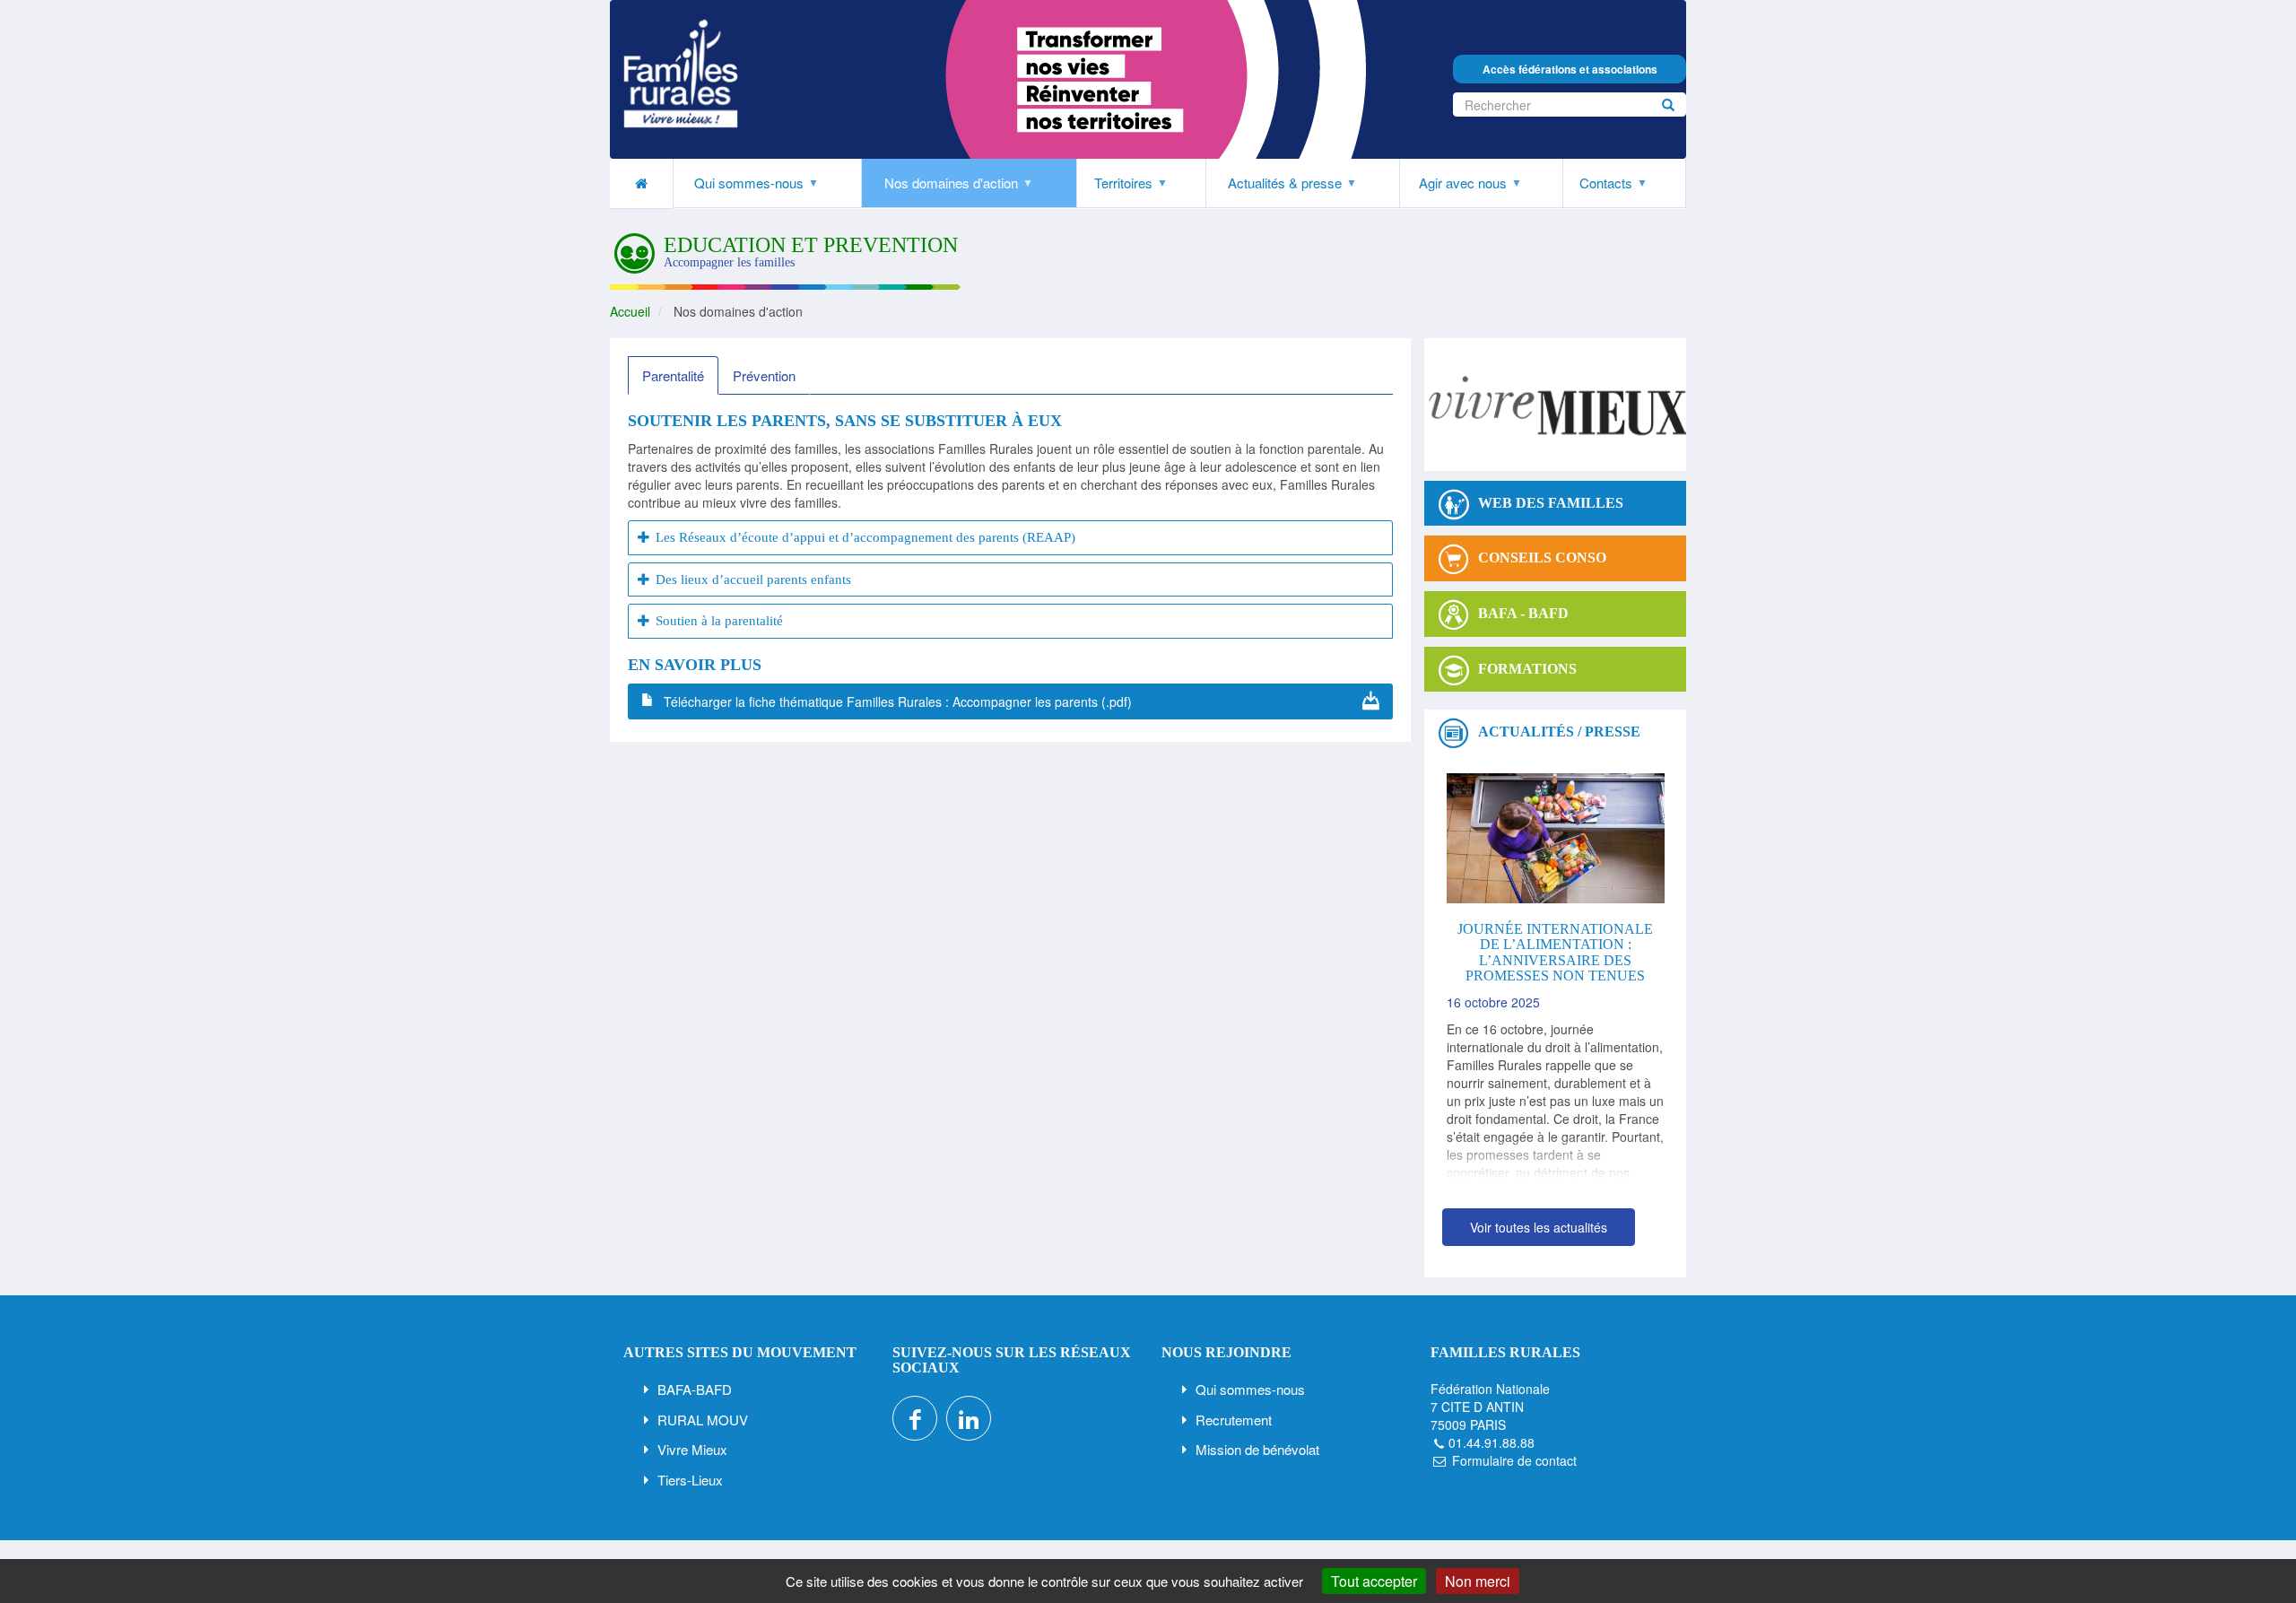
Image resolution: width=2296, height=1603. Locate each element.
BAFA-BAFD (695, 1389)
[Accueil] (681, 74)
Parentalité (673, 375)
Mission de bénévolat (1257, 1449)
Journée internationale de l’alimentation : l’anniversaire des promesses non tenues (1555, 953)
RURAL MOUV (703, 1420)
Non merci (1478, 1581)
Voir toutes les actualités (1539, 1227)
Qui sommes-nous (1250, 1389)
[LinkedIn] (969, 1418)
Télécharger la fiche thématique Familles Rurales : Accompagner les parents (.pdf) (898, 701)
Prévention (764, 375)
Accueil (630, 311)
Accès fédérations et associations (1570, 69)
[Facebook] (915, 1418)
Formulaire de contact (1514, 1460)
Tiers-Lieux (690, 1480)
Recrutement (1234, 1420)
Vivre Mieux (692, 1449)
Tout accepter (1374, 1581)
